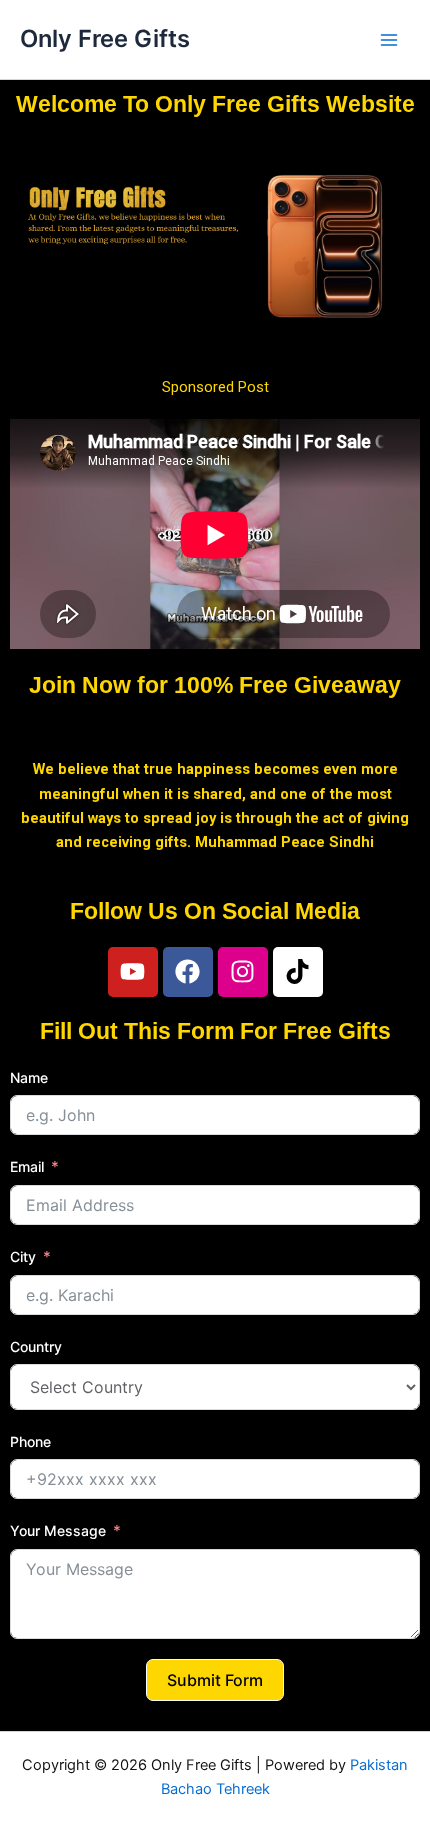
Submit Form (215, 1680)
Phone (30, 1441)
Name (29, 1077)
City (23, 1256)
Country (36, 1346)
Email (27, 1166)
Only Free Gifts (105, 38)
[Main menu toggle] (389, 40)
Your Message (58, 1530)
